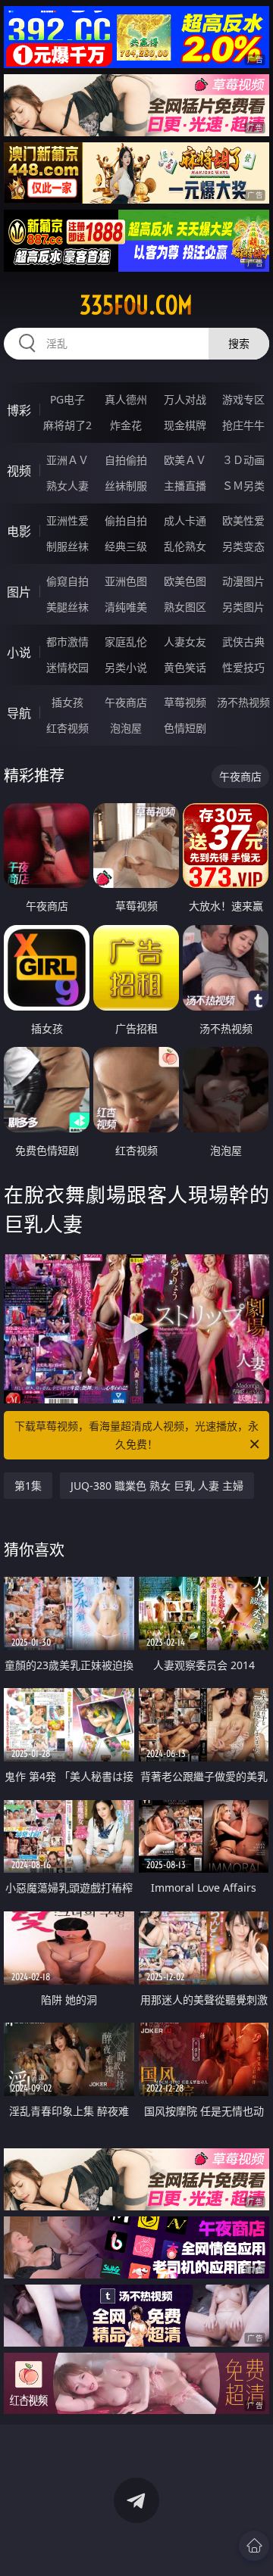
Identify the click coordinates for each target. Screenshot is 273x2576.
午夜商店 (126, 702)
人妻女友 (185, 642)
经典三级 (126, 546)
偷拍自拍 (126, 520)
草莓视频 (185, 702)
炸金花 (126, 425)
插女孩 (67, 702)
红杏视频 (67, 728)
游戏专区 (243, 399)
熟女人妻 (67, 486)
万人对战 (185, 399)
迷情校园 (67, 667)
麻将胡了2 (67, 425)
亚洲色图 (126, 581)
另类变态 (243, 546)
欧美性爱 (243, 520)
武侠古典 (243, 642)
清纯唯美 (126, 607)
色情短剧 (185, 728)
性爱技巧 (243, 667)
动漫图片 (243, 581)
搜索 (239, 343)
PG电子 (67, 399)
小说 (19, 653)
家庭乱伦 (126, 642)
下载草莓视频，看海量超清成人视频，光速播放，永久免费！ (136, 1435)
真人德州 (126, 399)
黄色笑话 (185, 667)
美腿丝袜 (67, 607)
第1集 (28, 1486)
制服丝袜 (67, 546)
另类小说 (126, 667)
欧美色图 (185, 581)
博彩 (19, 410)
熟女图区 (185, 607)
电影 (19, 531)
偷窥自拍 (67, 581)
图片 (19, 592)
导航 (19, 713)
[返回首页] (254, 2546)
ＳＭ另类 (243, 486)
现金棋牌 (185, 425)
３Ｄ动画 (243, 460)
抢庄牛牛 (243, 425)
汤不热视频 (243, 702)
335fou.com (136, 305)
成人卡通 (185, 520)
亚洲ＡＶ (67, 460)
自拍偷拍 (126, 460)
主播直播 (185, 486)
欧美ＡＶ (185, 460)
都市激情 (67, 642)
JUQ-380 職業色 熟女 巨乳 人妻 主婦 (157, 1486)
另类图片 (243, 607)
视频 (19, 471)
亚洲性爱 (67, 520)
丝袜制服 (126, 486)
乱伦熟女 (185, 546)
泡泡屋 (126, 728)
